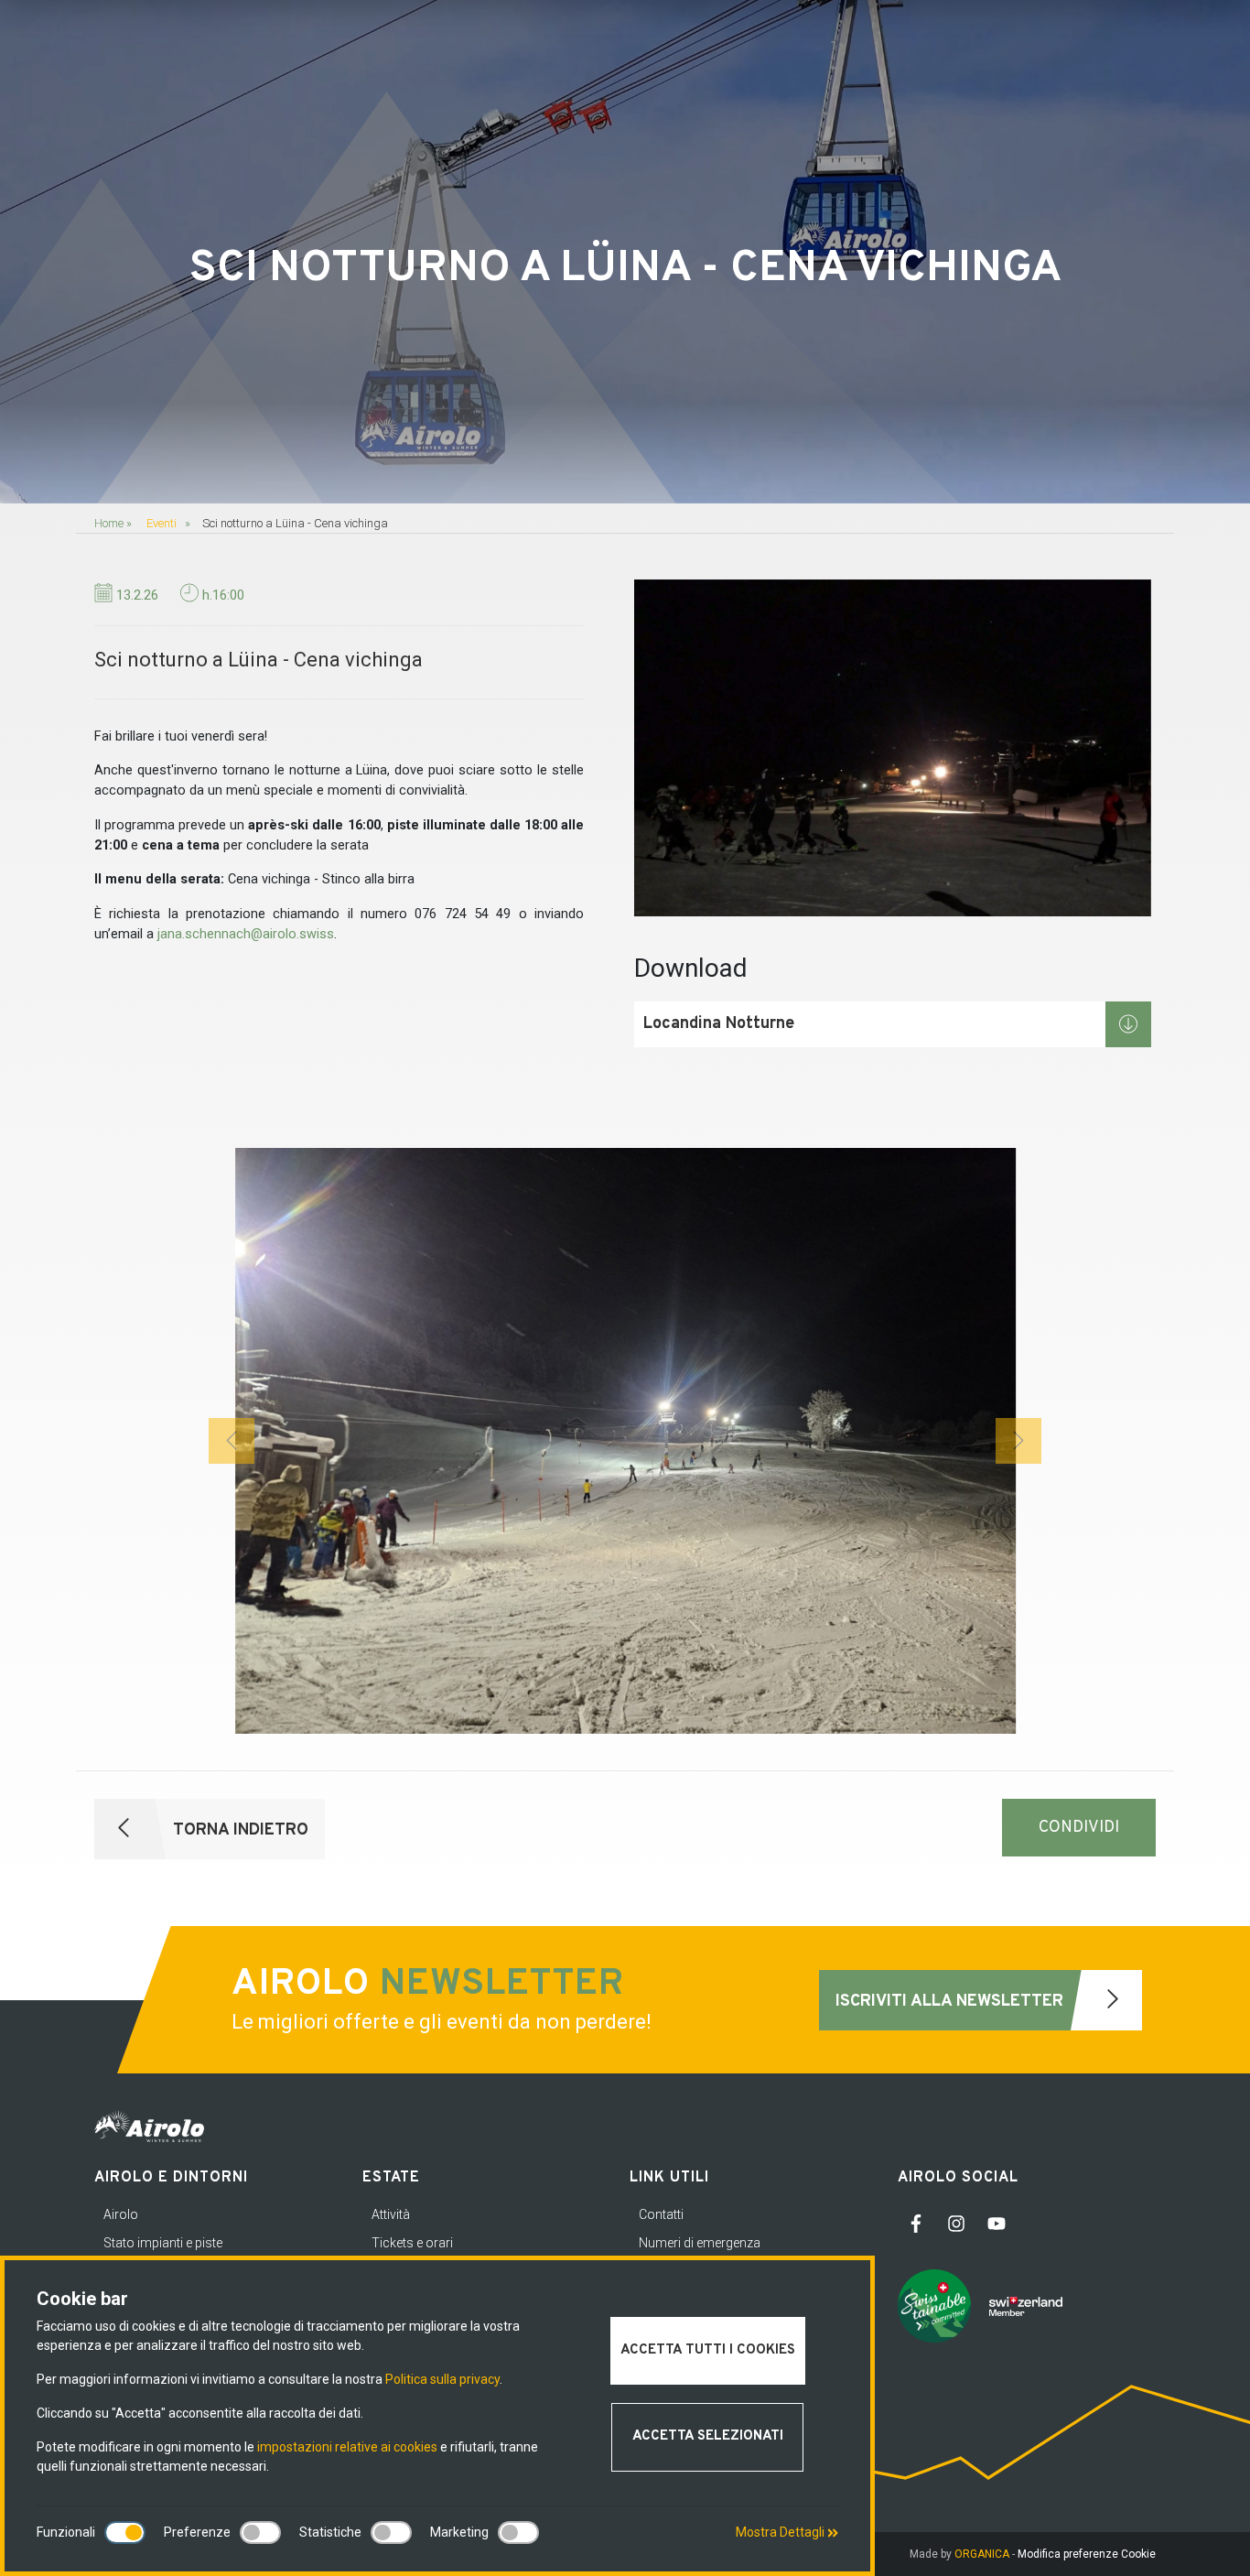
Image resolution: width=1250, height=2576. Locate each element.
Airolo (121, 2214)
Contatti (661, 2214)
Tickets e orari (412, 2243)
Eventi (162, 523)
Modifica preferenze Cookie (1087, 2554)
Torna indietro (238, 1830)
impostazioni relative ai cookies (347, 2447)
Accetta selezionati (708, 2436)
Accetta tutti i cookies (708, 2350)
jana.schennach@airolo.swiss (246, 934)
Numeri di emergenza (700, 2243)
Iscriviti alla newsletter (952, 2002)
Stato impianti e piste (163, 2243)
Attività (391, 2214)
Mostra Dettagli (781, 2532)
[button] (232, 1441)
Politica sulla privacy (442, 2379)
